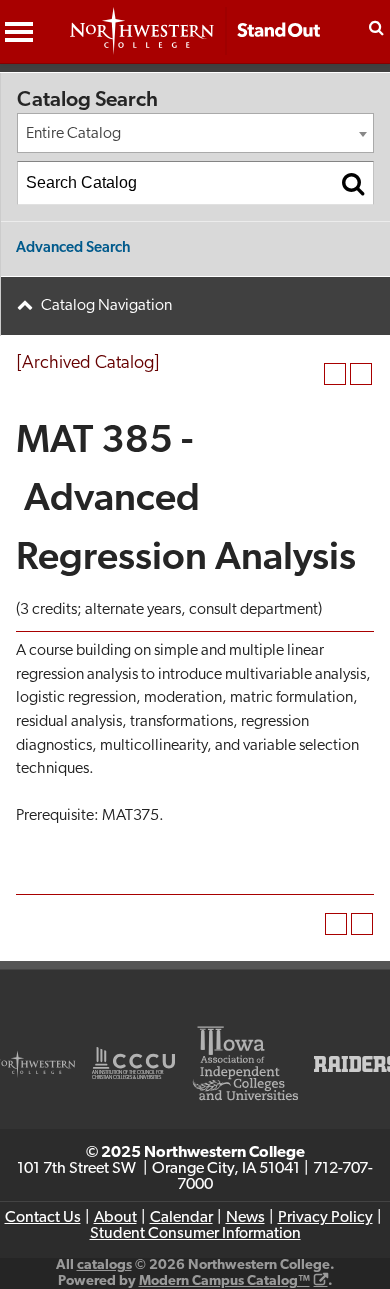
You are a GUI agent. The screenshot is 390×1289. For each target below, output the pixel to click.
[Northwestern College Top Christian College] (195, 41)
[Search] (353, 183)
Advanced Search (73, 248)
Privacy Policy (325, 1218)
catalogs (104, 1265)
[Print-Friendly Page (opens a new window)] (335, 374)
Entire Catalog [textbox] (73, 134)
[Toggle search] (376, 27)
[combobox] (195, 133)
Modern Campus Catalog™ (224, 1281)
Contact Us (43, 1218)
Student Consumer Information (195, 1234)
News (245, 1218)
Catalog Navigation (106, 306)
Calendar (181, 1218)
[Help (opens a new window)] (361, 374)
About (115, 1218)
